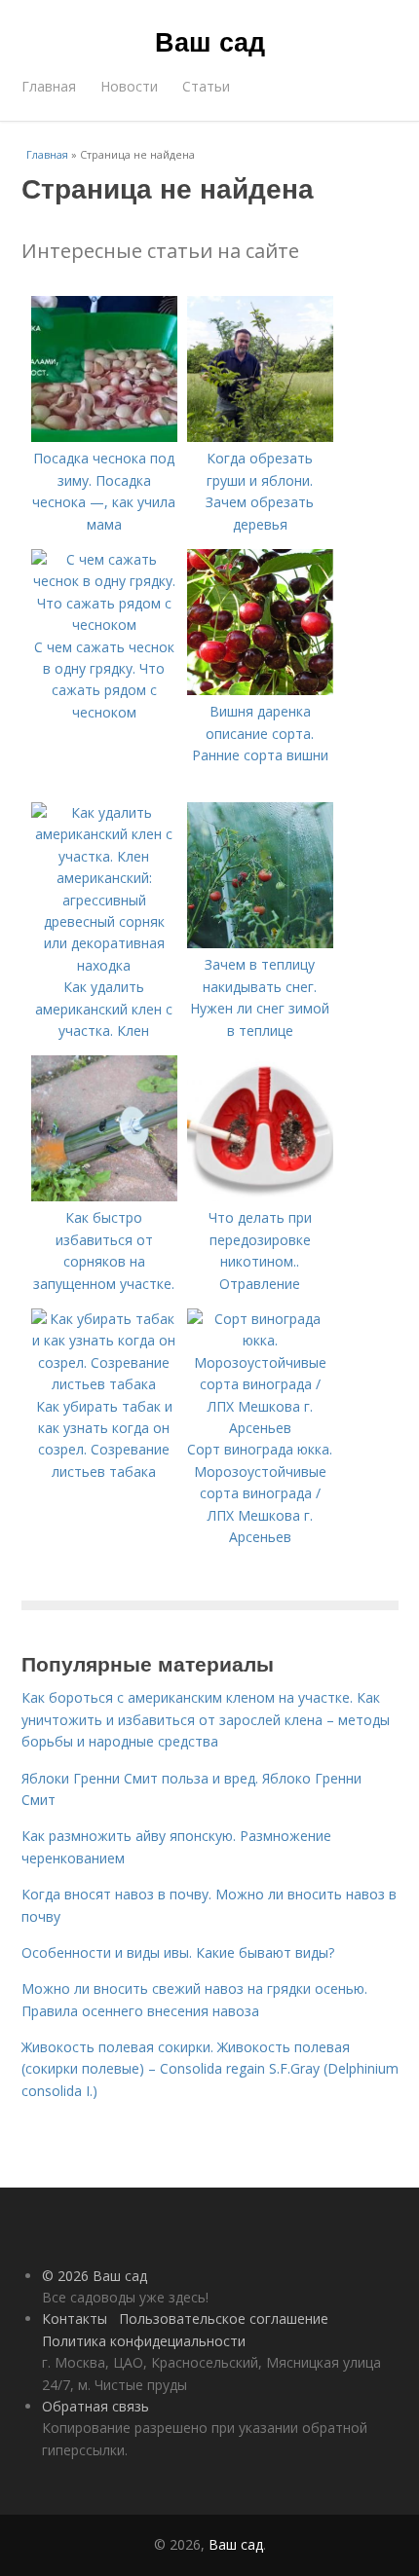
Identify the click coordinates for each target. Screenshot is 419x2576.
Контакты (75, 2318)
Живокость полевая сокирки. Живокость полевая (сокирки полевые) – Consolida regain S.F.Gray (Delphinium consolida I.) (210, 2069)
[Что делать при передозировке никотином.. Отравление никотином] (260, 1196)
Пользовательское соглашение (224, 2318)
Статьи (206, 86)
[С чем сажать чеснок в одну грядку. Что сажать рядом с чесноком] (104, 625)
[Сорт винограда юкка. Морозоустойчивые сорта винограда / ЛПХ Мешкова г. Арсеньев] (260, 1428)
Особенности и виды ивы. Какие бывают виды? (178, 1952)
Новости (129, 86)
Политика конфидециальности (144, 2341)
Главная (49, 86)
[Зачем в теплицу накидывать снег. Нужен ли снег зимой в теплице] (260, 943)
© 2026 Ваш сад (95, 2276)
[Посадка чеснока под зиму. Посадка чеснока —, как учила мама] (104, 437)
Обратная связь (95, 2406)
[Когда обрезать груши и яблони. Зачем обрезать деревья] (260, 437)
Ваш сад (210, 41)
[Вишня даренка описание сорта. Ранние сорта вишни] (260, 690)
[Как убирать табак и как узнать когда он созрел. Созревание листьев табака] (104, 1384)
